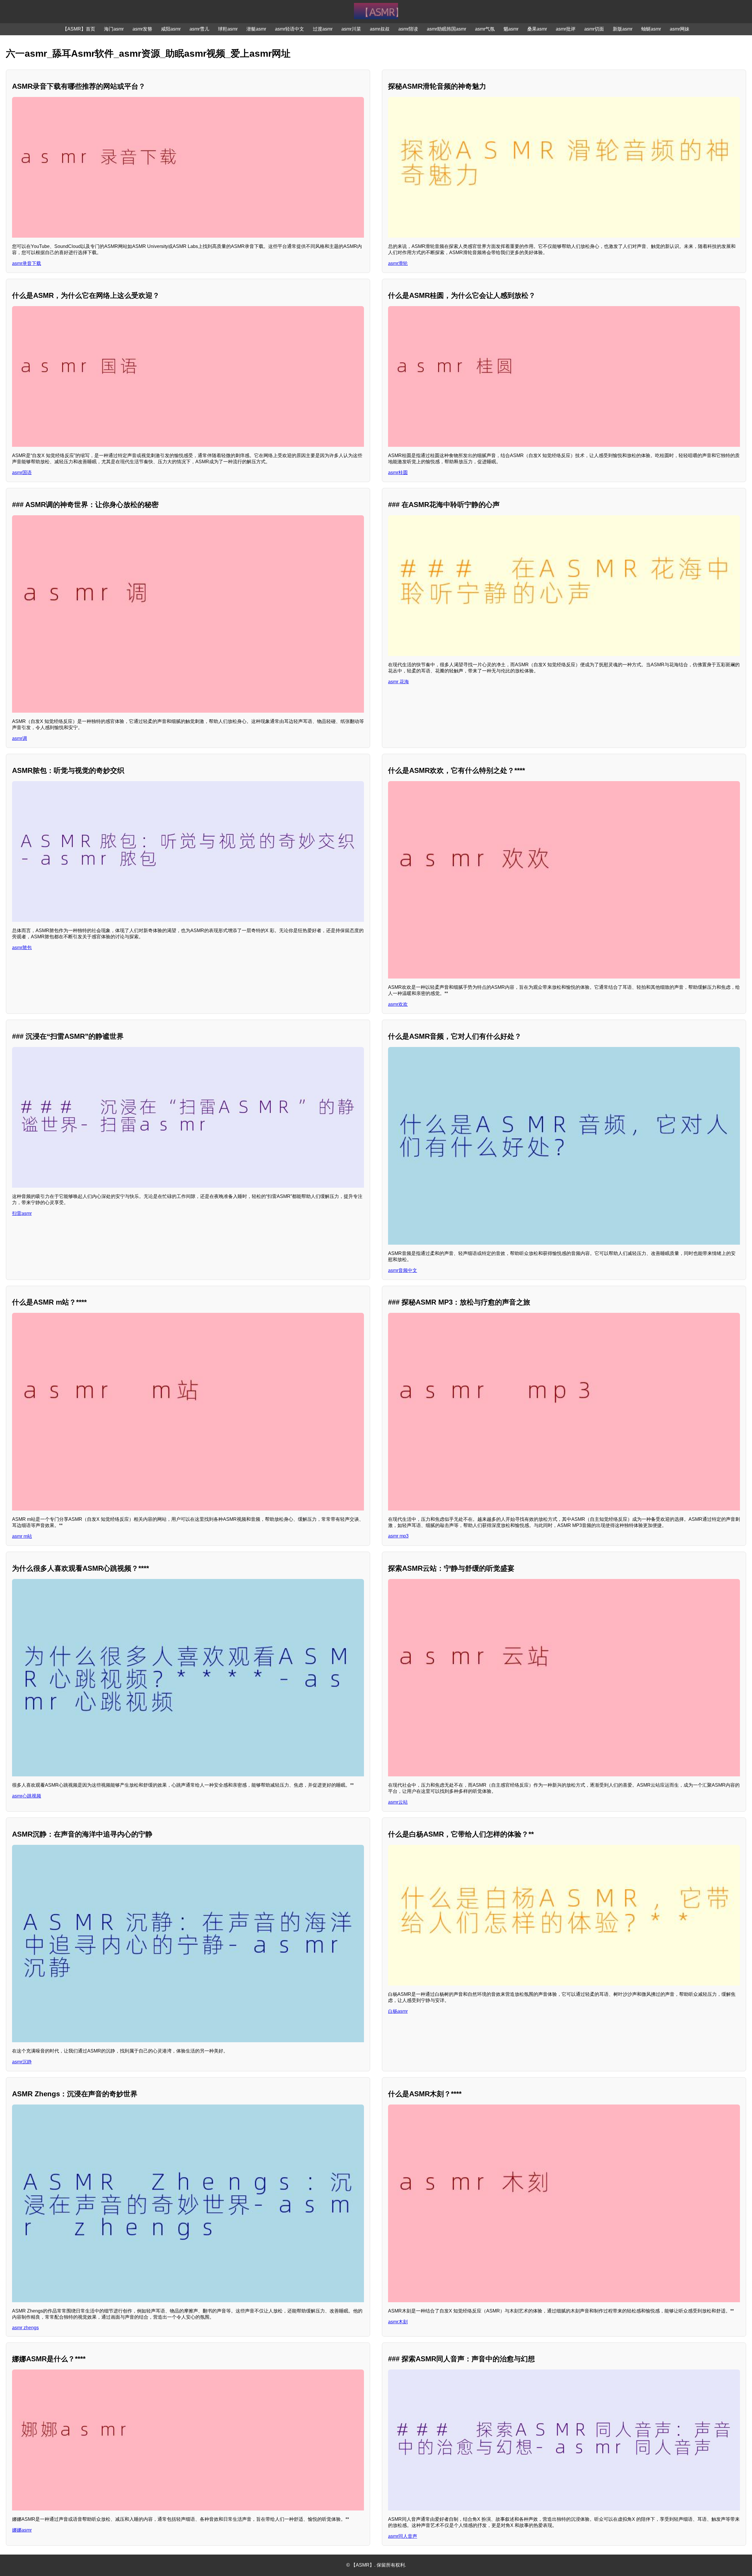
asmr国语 (22, 473)
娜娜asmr (22, 2530)
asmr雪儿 (199, 29)
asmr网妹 (680, 29)
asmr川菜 (351, 29)
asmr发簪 (142, 29)
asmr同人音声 (403, 2536)
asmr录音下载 (27, 263)
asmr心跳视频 (27, 1796)
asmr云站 (398, 1802)
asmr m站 (22, 1536)
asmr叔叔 (380, 29)
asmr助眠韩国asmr (446, 29)
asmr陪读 (408, 29)
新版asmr (623, 29)
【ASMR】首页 (79, 29)
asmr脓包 (22, 948)
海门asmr (114, 29)
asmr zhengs (25, 2328)
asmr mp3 (398, 1536)
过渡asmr (323, 29)
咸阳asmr (171, 29)
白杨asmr (398, 2011)
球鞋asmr (228, 29)
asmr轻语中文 (289, 29)
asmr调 (20, 738)
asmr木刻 (398, 2322)
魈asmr (511, 29)
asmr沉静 (22, 2062)
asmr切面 (594, 29)
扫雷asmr (22, 1213)
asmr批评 (566, 29)
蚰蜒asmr (651, 29)
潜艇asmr (256, 29)
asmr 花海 (398, 682)
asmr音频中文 (403, 1270)
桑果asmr (537, 29)
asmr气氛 (485, 29)
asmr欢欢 (398, 1004)
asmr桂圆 (398, 473)
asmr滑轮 (398, 263)
